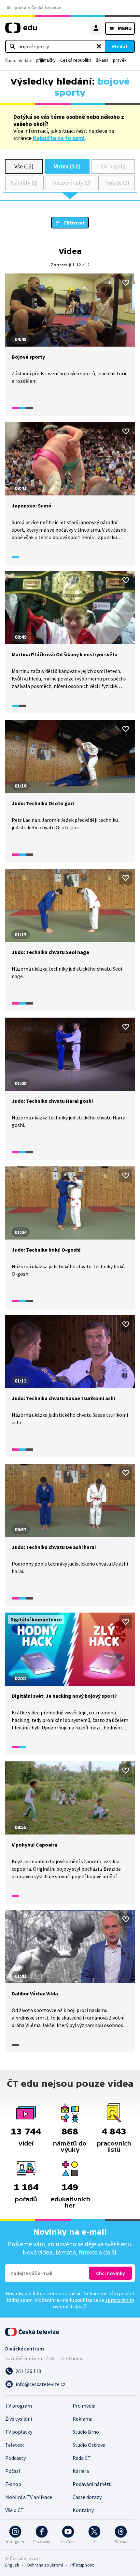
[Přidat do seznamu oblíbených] (126, 283)
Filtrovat (75, 223)
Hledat (119, 46)
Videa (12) (67, 166)
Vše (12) (24, 166)
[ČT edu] (21, 31)
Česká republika (76, 60)
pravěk (120, 60)
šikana (102, 60)
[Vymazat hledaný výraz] (99, 46)
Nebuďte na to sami (59, 138)
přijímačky (46, 60)
